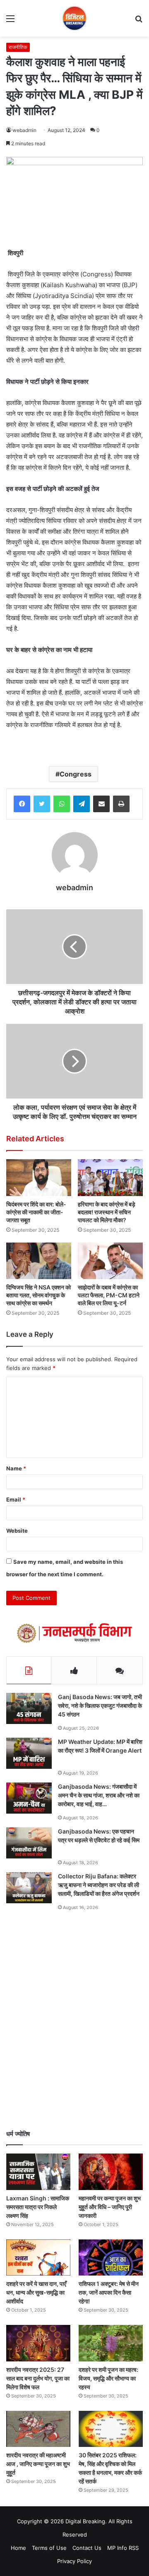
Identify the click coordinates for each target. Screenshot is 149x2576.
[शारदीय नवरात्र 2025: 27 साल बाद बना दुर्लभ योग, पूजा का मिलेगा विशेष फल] (38, 2343)
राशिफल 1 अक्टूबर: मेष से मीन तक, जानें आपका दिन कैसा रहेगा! (109, 2292)
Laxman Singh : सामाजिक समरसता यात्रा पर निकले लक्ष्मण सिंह (38, 2207)
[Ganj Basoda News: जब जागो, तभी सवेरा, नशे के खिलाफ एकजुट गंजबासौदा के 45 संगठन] (29, 1708)
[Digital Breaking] (74, 18)
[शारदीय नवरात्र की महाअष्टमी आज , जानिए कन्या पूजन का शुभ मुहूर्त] (38, 2429)
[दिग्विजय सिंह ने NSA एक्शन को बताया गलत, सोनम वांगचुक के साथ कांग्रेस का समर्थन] (39, 1261)
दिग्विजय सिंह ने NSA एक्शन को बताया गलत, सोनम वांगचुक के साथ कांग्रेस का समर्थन (38, 1295)
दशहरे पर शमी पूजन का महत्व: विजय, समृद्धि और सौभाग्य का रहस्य (108, 2378)
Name (16, 1468)
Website (17, 1531)
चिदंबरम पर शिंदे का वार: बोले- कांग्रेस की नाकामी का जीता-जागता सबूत (36, 1212)
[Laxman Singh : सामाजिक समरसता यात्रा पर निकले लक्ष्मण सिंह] (38, 2172)
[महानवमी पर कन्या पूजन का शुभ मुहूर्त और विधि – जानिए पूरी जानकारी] (111, 2172)
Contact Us (87, 2548)
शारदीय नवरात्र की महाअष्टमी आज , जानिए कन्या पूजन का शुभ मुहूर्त (38, 2464)
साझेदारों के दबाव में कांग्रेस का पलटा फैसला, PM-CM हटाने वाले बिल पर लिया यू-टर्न (109, 1295)
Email (16, 1499)
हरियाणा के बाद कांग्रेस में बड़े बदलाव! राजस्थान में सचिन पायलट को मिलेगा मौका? (107, 1212)
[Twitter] (42, 804)
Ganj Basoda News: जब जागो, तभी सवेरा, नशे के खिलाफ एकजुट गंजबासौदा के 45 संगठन (100, 1706)
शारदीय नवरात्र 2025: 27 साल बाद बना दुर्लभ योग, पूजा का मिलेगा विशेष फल (38, 2378)
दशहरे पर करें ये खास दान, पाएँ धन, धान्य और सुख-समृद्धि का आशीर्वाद (36, 2292)
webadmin (24, 130)
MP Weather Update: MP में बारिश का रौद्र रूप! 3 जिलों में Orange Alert (100, 1746)
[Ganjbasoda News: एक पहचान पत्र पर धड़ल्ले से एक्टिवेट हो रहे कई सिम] (29, 1843)
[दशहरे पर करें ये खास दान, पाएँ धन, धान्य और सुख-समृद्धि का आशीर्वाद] (38, 2257)
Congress (76, 774)
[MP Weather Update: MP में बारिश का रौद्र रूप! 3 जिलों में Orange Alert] (29, 1753)
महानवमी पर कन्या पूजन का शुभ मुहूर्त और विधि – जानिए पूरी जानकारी (110, 2207)
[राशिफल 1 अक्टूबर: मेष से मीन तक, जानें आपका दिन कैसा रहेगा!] (111, 2257)
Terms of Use (49, 2548)
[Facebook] (22, 804)
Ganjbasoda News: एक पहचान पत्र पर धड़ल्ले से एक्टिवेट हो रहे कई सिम (99, 1836)
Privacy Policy (74, 2561)
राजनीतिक (18, 47)
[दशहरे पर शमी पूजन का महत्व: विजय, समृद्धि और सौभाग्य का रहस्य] (111, 2343)
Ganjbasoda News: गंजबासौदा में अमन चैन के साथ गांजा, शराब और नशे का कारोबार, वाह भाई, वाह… (99, 1795)
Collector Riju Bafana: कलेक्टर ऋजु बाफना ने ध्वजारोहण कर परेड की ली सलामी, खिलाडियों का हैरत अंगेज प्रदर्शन (99, 1885)
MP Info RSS (123, 2548)
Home (18, 2548)
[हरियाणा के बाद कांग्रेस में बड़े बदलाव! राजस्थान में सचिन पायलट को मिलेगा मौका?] (110, 1178)
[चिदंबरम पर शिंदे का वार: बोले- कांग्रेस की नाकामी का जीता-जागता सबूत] (39, 1178)
